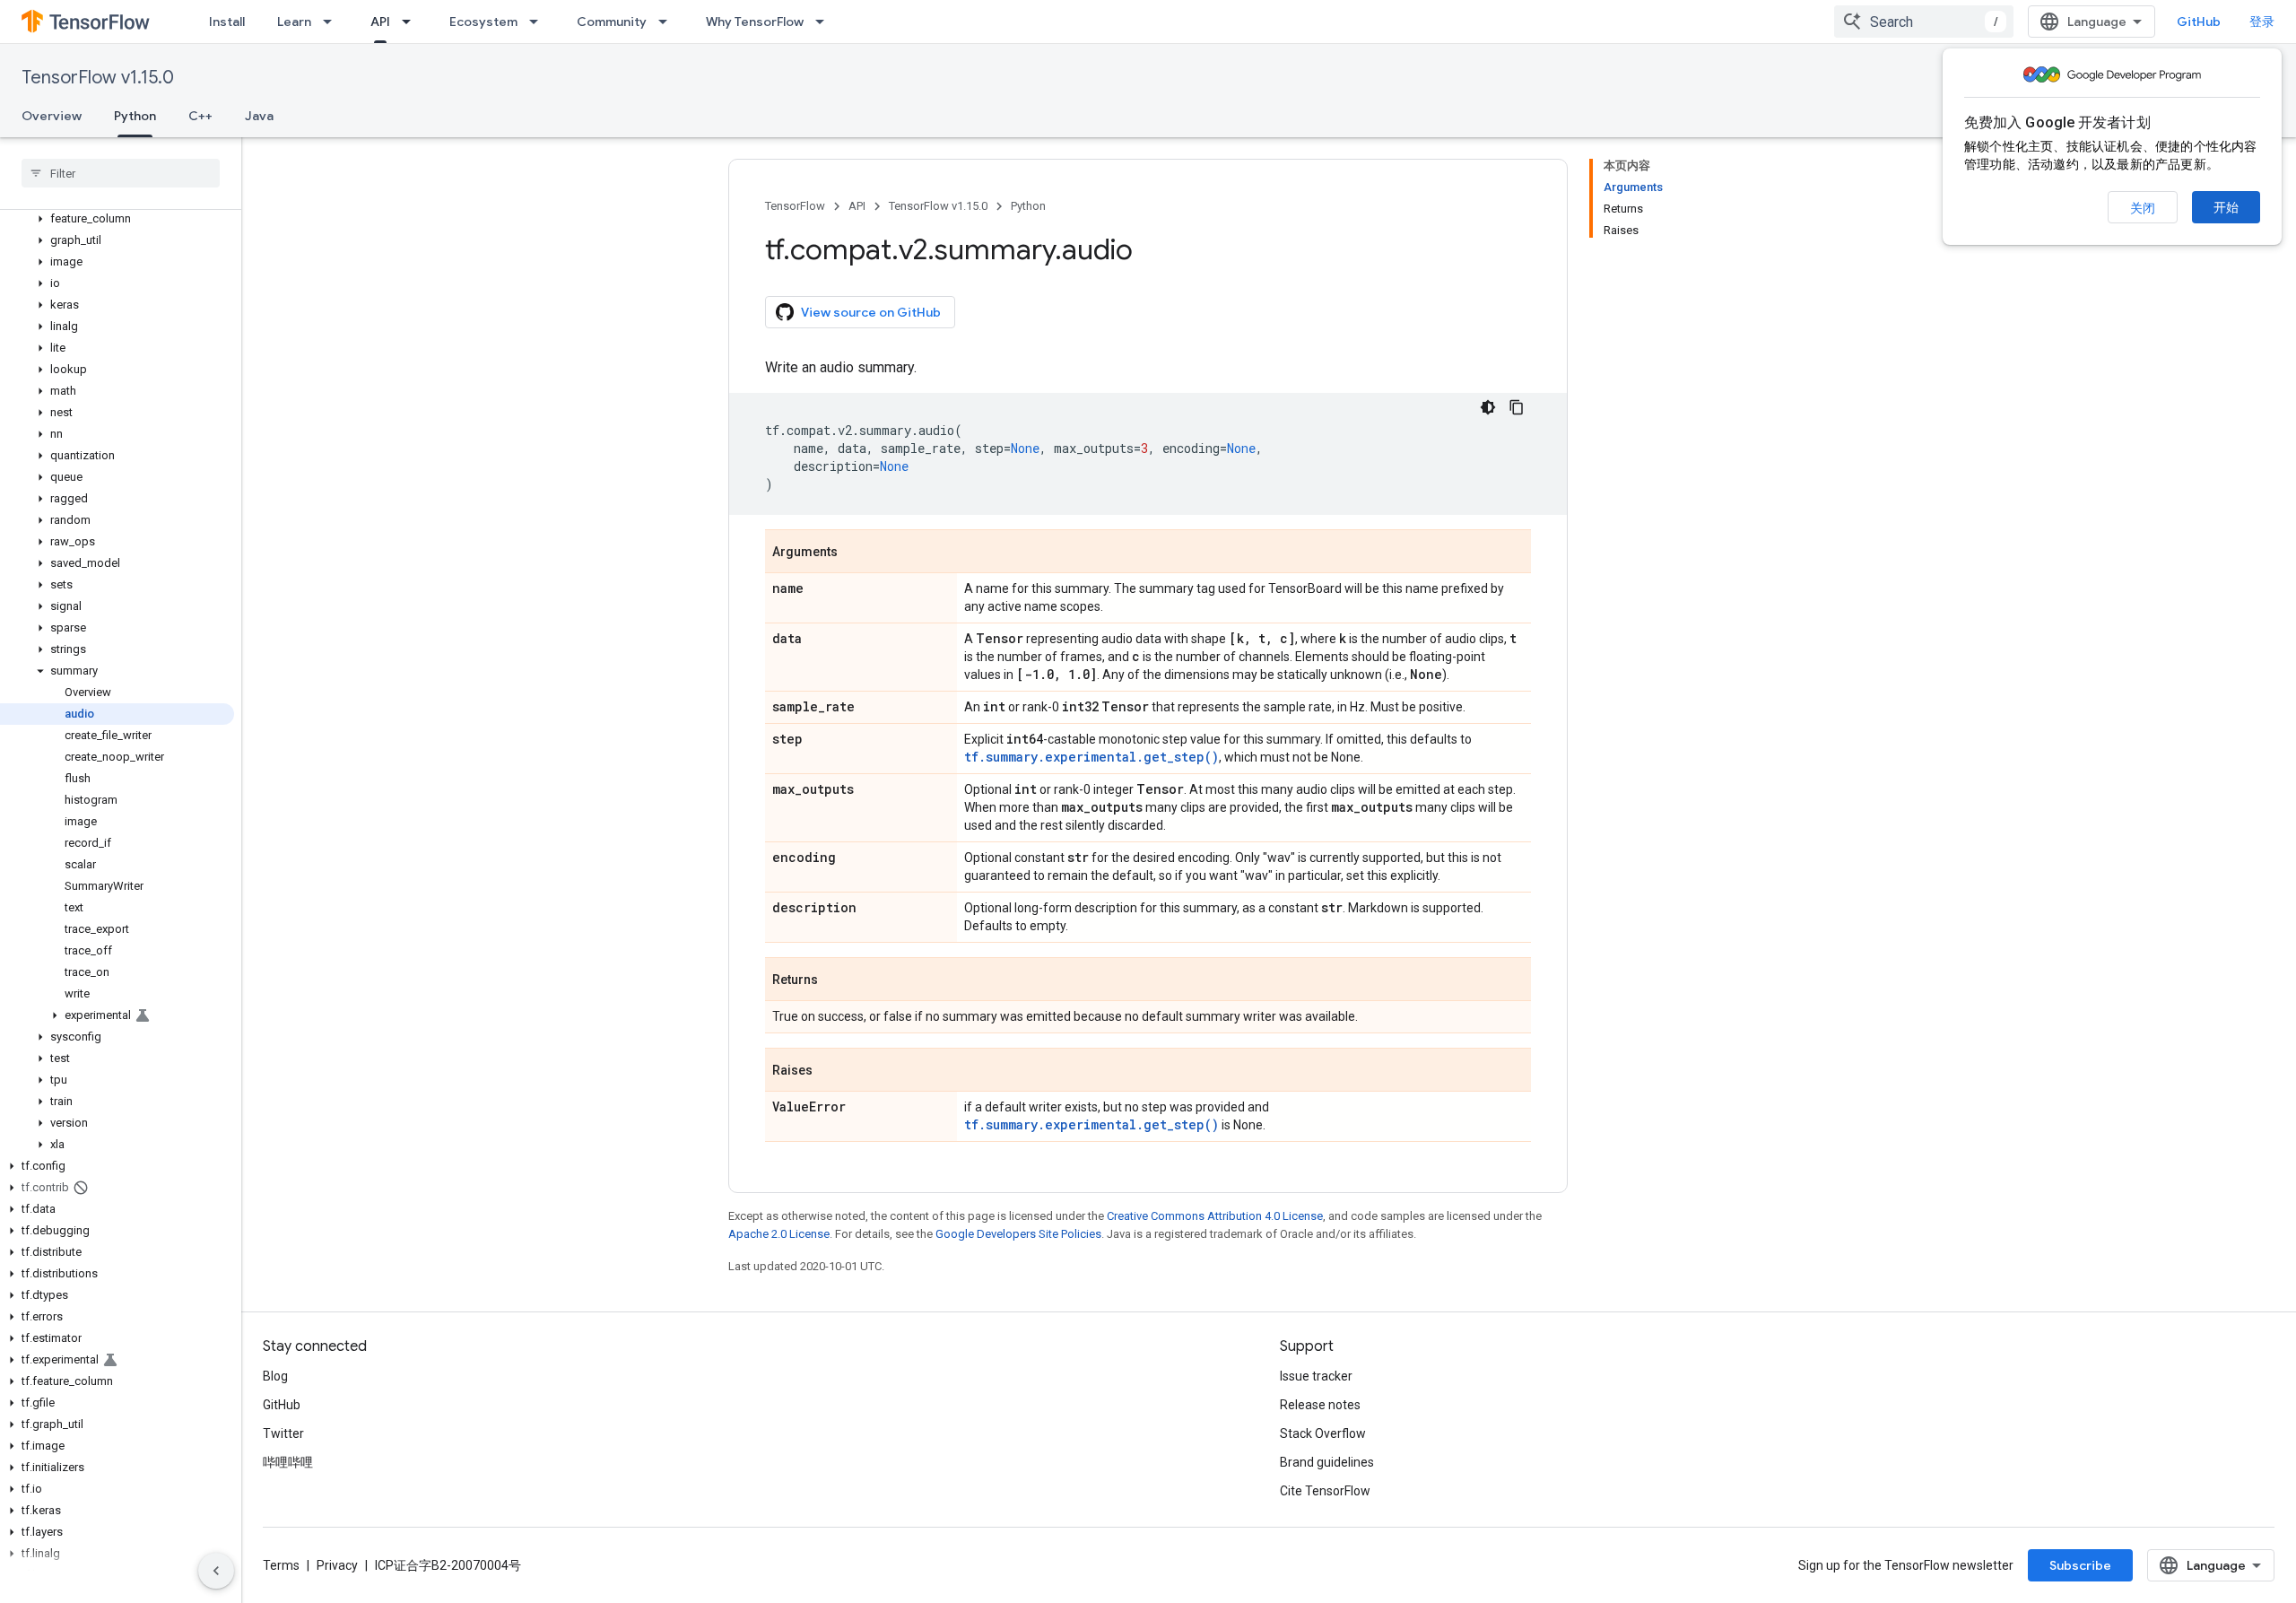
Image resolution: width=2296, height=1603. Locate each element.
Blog (275, 1376)
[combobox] (1924, 22)
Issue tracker (1316, 1376)
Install (227, 22)
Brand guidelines (1327, 1462)
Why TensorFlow (755, 22)
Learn (294, 22)
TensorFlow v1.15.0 (98, 78)
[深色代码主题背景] (1488, 407)
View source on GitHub (871, 312)
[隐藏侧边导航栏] (216, 1571)
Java (259, 116)
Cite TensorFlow (1325, 1491)
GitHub (2199, 22)
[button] (117, 219)
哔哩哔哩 (288, 1462)
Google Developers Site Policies (1018, 1234)
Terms (281, 1565)
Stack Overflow (1323, 1433)
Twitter (283, 1433)
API (380, 22)
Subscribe (2080, 1565)
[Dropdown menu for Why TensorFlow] (825, 22)
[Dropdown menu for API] (412, 22)
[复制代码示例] (1517, 407)
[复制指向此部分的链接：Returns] (836, 980)
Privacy (337, 1565)
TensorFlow (795, 206)
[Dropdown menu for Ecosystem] (539, 22)
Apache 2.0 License (779, 1234)
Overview (52, 116)
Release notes (1320, 1405)
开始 (2226, 207)
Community (612, 22)
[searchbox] (121, 173)
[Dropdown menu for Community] (668, 22)
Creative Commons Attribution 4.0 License (1215, 1216)
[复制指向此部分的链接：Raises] (831, 1071)
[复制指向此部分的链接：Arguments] (856, 553)
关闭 (2143, 208)
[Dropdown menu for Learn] (333, 22)
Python (135, 116)
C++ (200, 116)
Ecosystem (483, 22)
